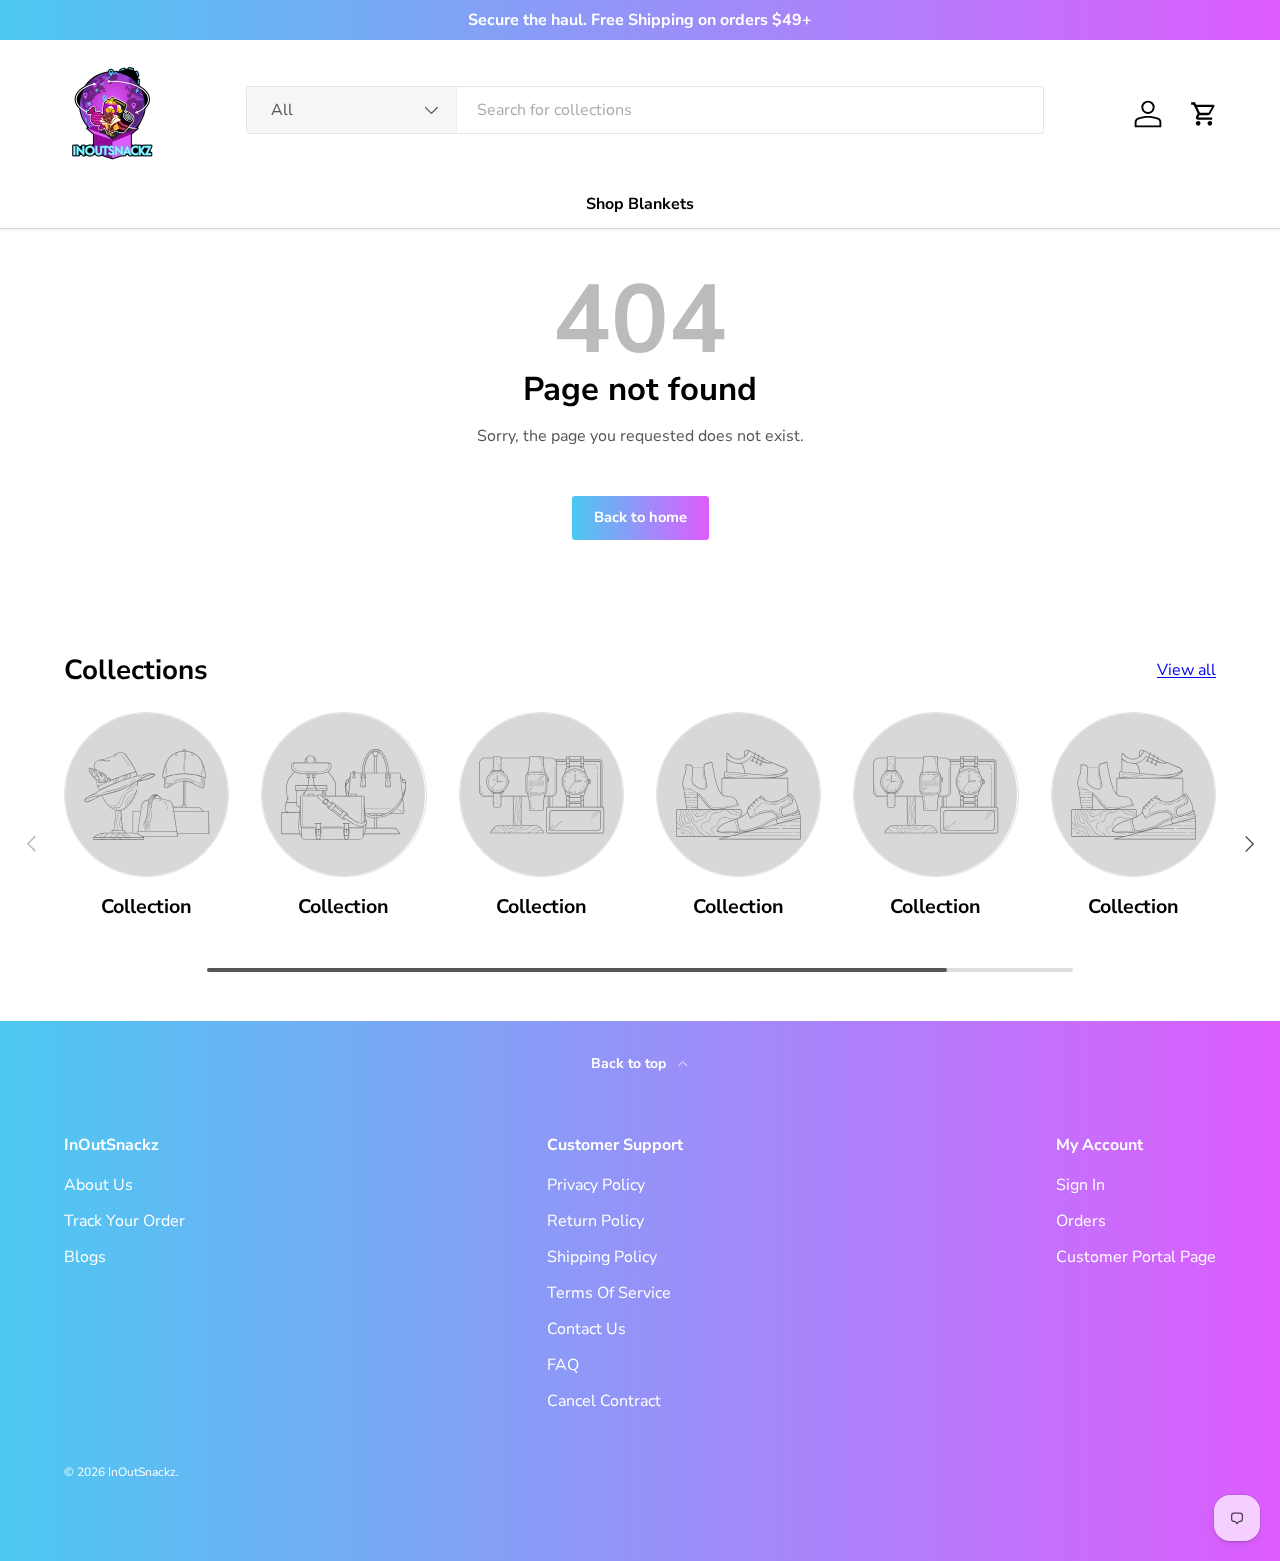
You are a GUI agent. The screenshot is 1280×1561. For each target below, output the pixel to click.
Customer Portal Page (1136, 1257)
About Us (98, 1185)
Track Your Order (124, 1221)
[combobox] (645, 110)
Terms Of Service (609, 1293)
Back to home (640, 517)
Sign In (1080, 1185)
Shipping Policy (602, 1257)
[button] (1204, 114)
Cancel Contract (604, 1401)
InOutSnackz (142, 1472)
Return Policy (595, 1221)
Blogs (85, 1257)
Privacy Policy (596, 1185)
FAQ (563, 1365)
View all (1186, 670)
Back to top (630, 1063)
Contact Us (586, 1329)
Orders (1081, 1221)
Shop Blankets (640, 204)
